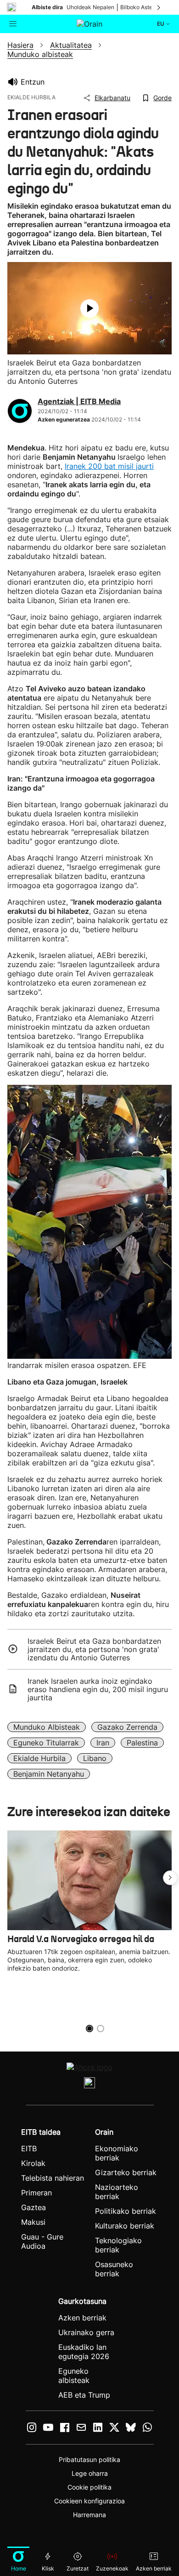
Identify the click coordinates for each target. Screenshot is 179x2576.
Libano (95, 1758)
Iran (103, 1743)
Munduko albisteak (47, 1727)
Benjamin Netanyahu (49, 1774)
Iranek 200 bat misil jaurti (109, 466)
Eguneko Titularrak (46, 1743)
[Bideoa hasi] (89, 308)
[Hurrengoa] (159, 7)
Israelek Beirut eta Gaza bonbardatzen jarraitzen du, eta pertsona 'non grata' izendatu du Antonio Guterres (94, 1649)
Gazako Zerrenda (127, 1727)
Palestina (142, 1743)
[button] (170, 1878)
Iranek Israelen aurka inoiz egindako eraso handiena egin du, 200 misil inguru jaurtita (98, 1689)
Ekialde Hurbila (39, 1758)
